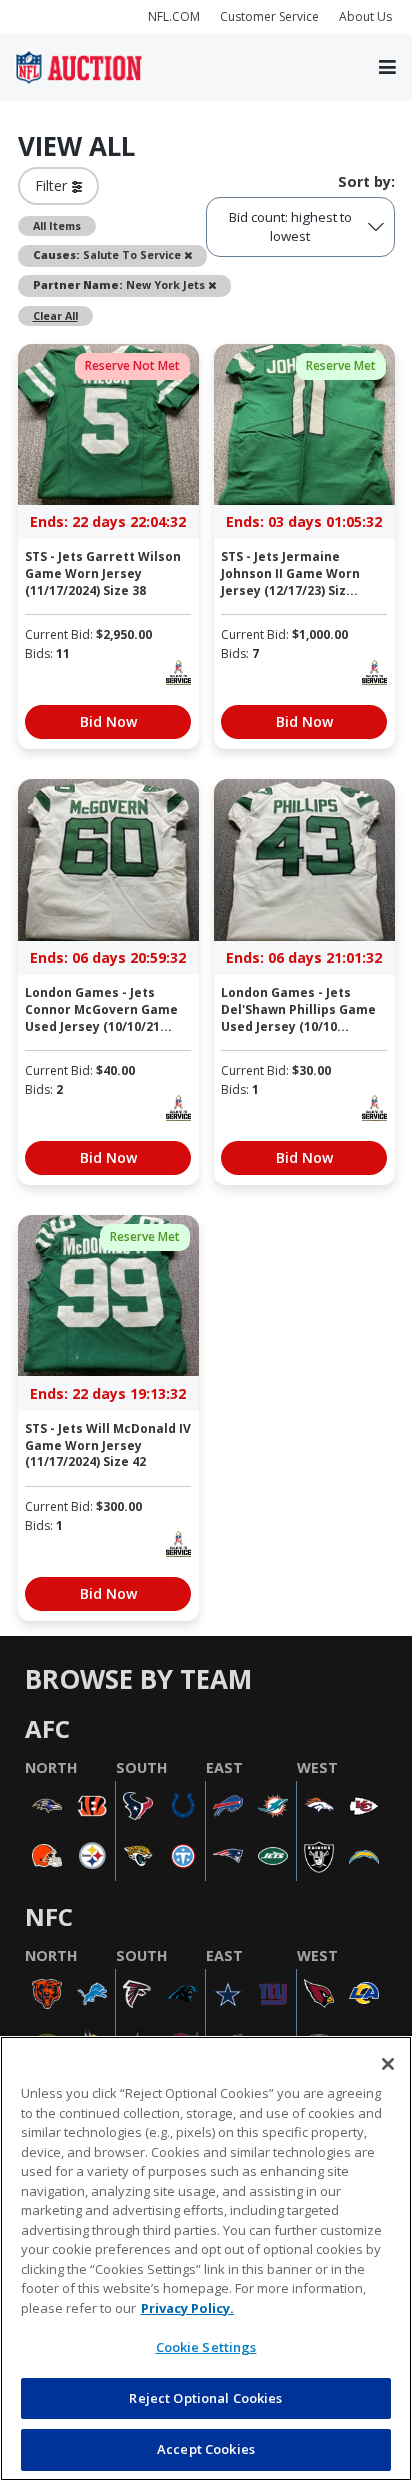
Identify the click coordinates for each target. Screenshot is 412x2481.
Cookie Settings (206, 2347)
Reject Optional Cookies (205, 2398)
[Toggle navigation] (387, 68)
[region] (206, 2258)
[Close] (388, 2064)
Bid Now (108, 721)
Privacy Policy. (187, 2308)
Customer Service (269, 16)
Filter (53, 185)
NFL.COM (174, 16)
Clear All (55, 315)
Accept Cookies (206, 2449)
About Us (365, 16)
